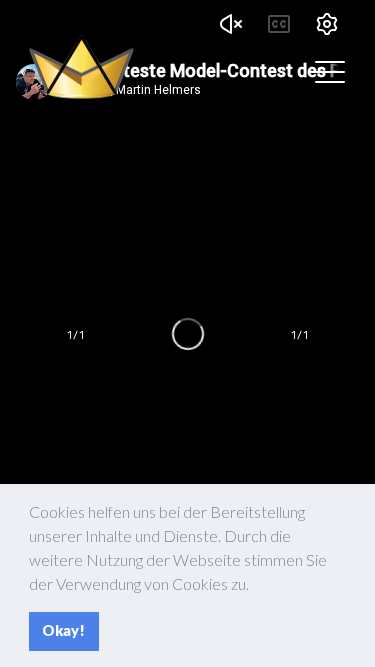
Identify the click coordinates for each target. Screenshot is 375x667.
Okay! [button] (63, 630)
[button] (255, 586)
